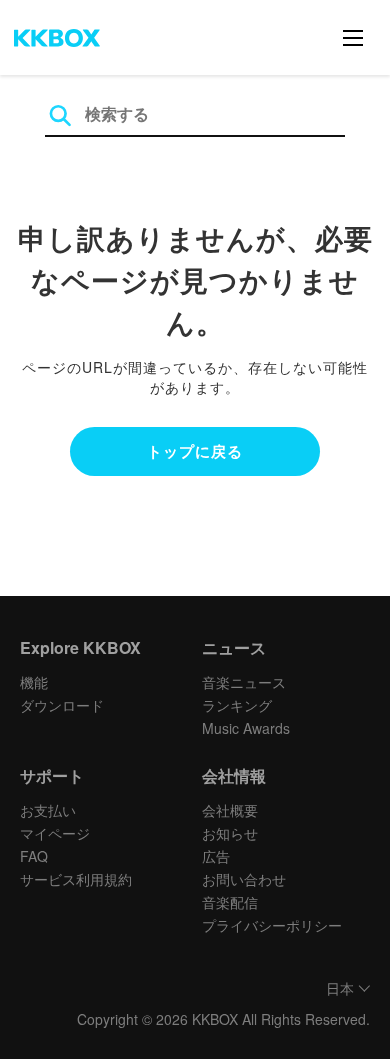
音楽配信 (230, 902)
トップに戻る (195, 451)
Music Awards (246, 728)
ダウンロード (62, 705)
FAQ (34, 856)
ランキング (237, 705)
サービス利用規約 (76, 879)
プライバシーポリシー (272, 925)
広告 (216, 856)
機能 (34, 682)
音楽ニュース (244, 682)
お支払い (48, 810)
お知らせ (230, 833)
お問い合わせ (244, 879)
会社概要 (230, 810)
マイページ (55, 833)
